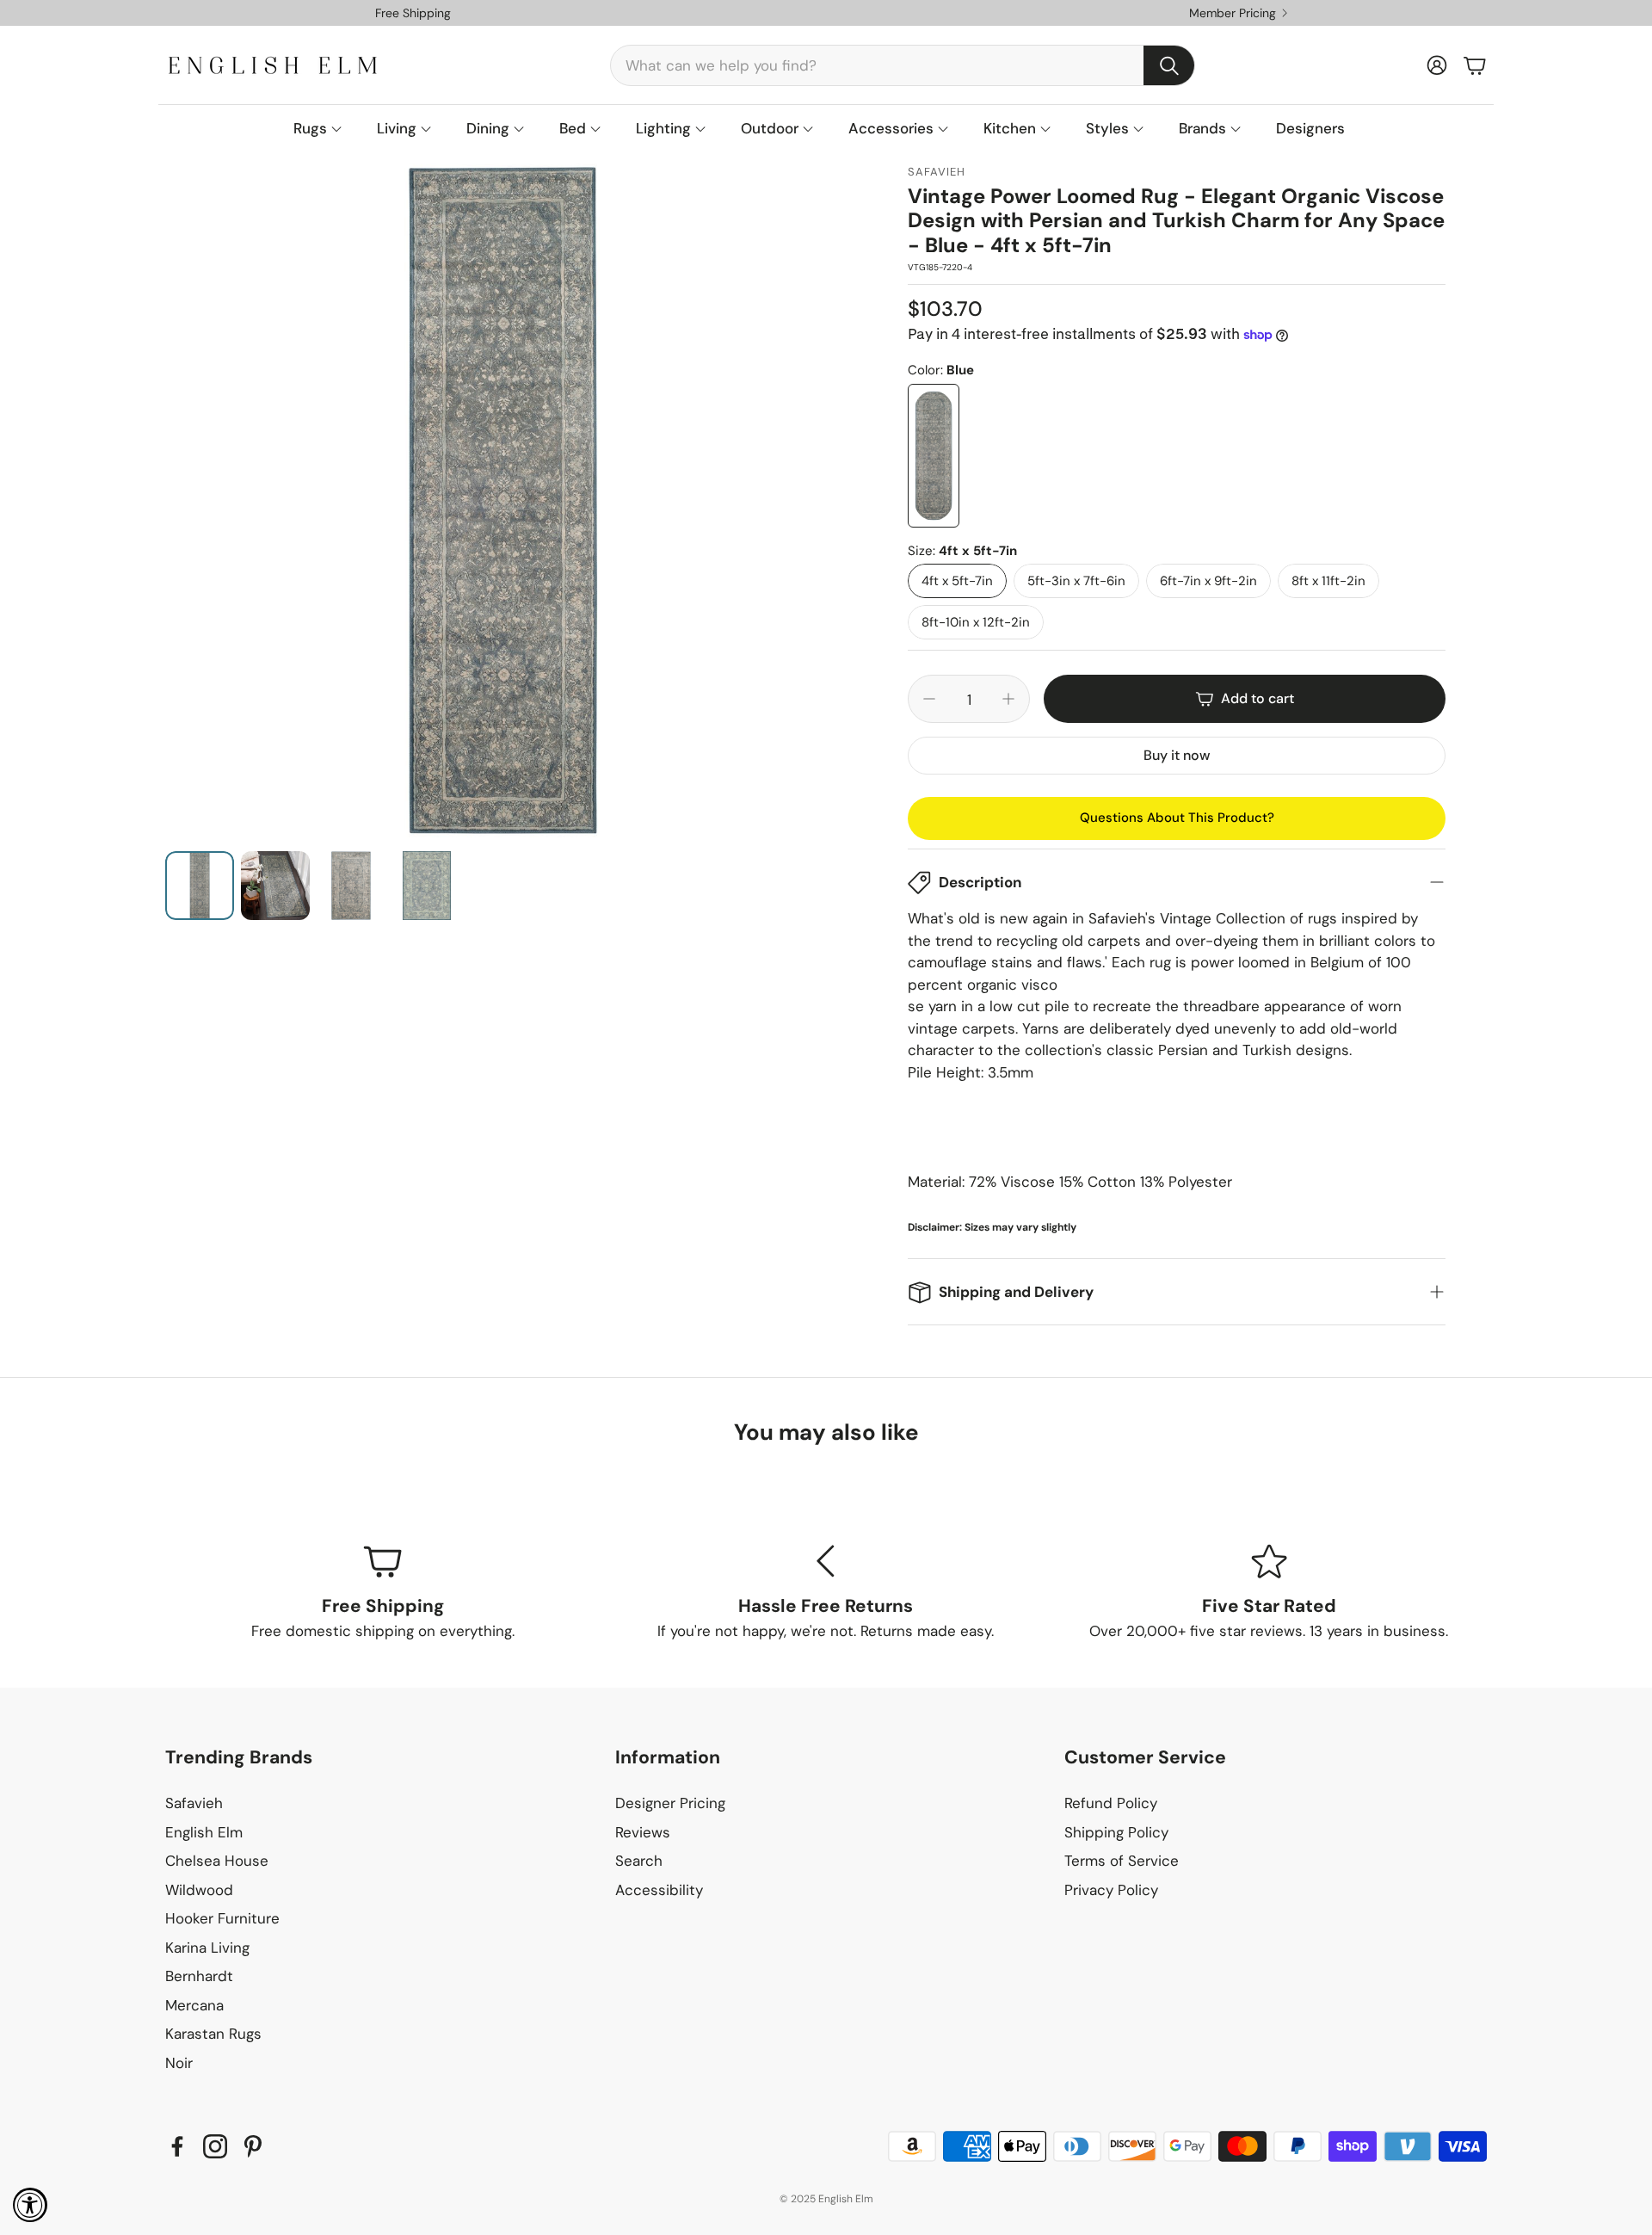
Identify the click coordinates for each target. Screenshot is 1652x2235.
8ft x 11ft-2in (1328, 581)
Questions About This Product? (1177, 818)
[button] (903, 65)
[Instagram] (215, 2146)
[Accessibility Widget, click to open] (30, 2205)
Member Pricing (1233, 13)
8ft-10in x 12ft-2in (976, 622)
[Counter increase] (1008, 699)
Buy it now (1177, 755)
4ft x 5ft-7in (957, 581)
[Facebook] (177, 2146)
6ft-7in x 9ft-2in (1208, 581)
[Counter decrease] (929, 699)
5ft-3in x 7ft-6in (1076, 581)
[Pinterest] (253, 2146)
